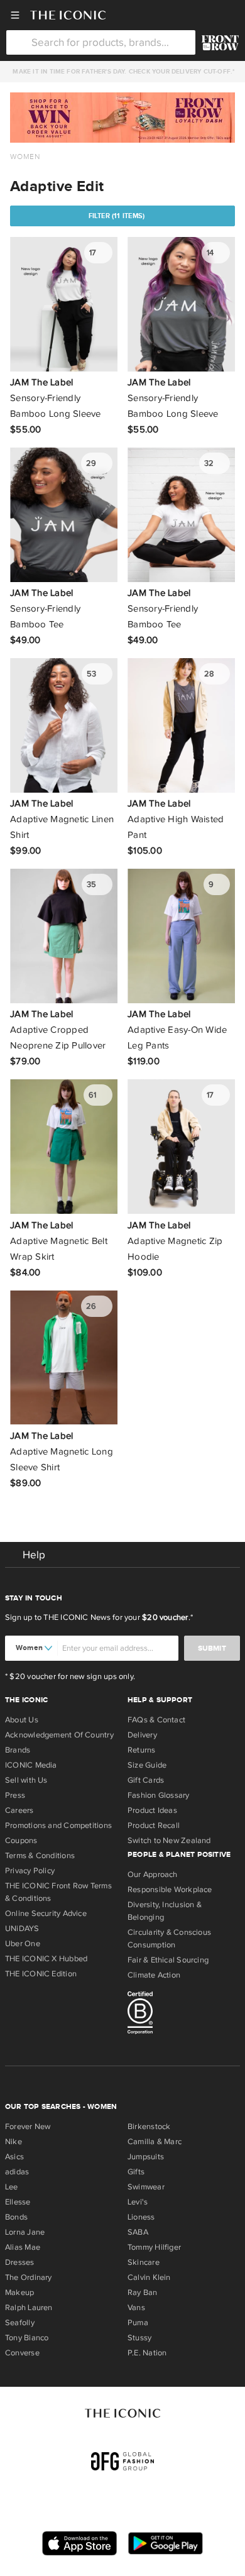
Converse (22, 2353)
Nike (14, 2142)
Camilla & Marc (155, 2142)
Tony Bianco (27, 2338)
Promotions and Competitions (58, 1825)
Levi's (138, 2202)
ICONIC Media (31, 1765)
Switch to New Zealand (169, 1841)
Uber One (23, 1944)
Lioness (141, 2217)
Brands (18, 1750)
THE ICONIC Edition (41, 1974)
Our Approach (153, 1874)
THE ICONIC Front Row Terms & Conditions (58, 1892)
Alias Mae (23, 2247)
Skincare (144, 2262)
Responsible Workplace (170, 1890)
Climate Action (154, 1975)
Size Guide (147, 1765)
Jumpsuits (146, 2157)
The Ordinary (29, 2277)
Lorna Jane (25, 2232)
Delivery (142, 1735)
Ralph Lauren (29, 2308)
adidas (17, 2172)
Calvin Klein (149, 2277)
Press (15, 1795)
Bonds (16, 2217)
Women (25, 157)
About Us (22, 1720)
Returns (142, 1750)
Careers (19, 1810)
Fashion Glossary (159, 1795)
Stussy (139, 2338)
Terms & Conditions (40, 1856)
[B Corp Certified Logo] (184, 2015)
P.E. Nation (147, 2353)
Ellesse (18, 2202)
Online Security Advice (46, 1913)
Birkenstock (149, 2127)
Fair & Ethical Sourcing (168, 1960)
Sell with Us (26, 1780)
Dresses (20, 2262)
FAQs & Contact (156, 1720)
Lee (12, 2187)
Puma (138, 2323)
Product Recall (154, 1825)
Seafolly (20, 2323)
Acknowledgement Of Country (59, 1735)
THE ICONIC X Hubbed (46, 1959)
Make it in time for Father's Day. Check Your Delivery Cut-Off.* (122, 72)
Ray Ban (143, 2293)
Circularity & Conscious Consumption (169, 1939)
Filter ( (117, 216)
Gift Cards (146, 1780)
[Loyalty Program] (220, 43)
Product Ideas (152, 1810)
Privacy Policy (30, 1871)
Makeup (19, 2293)
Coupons (21, 1841)
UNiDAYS (22, 1929)
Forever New (28, 2127)
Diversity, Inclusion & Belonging (165, 1911)
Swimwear (146, 2187)
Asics (14, 2157)
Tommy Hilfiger (154, 2247)
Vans (136, 2308)
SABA (138, 2232)
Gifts (136, 2172)
